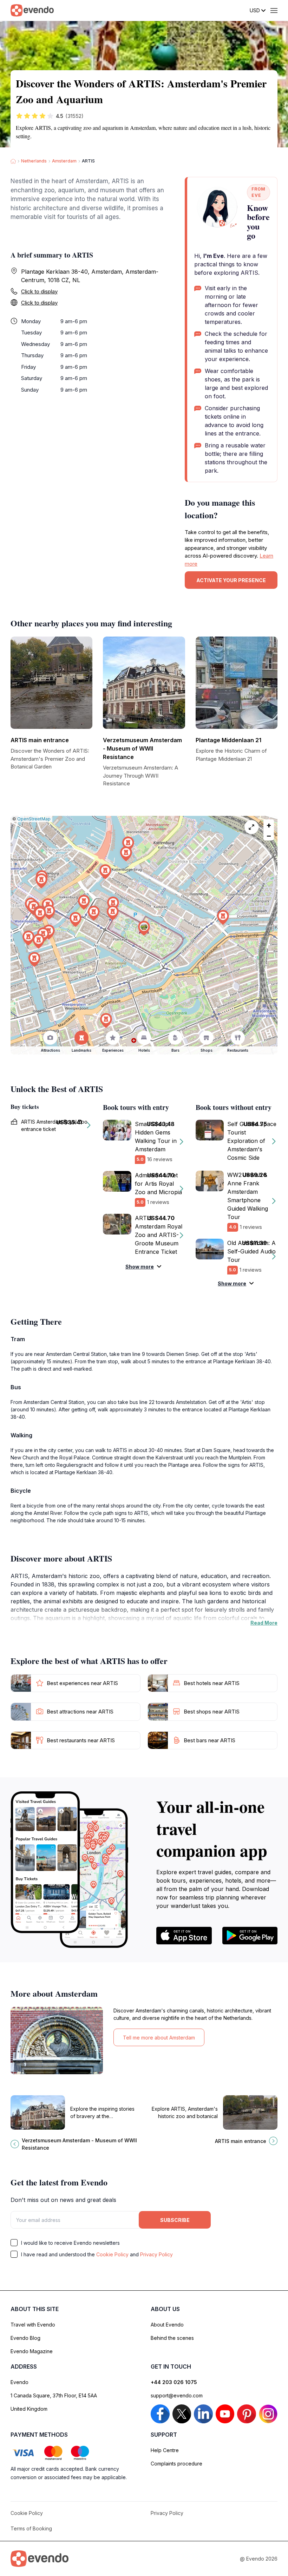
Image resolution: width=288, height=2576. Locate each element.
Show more (140, 1267)
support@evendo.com (177, 2395)
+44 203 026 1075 (174, 2382)
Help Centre (165, 2450)
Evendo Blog (25, 2338)
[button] (144, 928)
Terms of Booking (31, 2528)
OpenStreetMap (34, 819)
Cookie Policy (112, 2254)
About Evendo (167, 2325)
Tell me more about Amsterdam (159, 2038)
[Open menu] (274, 11)
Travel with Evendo (33, 2325)
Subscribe (175, 2220)
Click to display (39, 291)
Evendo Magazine (32, 2351)
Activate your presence (231, 580)
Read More (264, 1623)
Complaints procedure (176, 2464)
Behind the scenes (172, 2338)
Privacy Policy (156, 2254)
